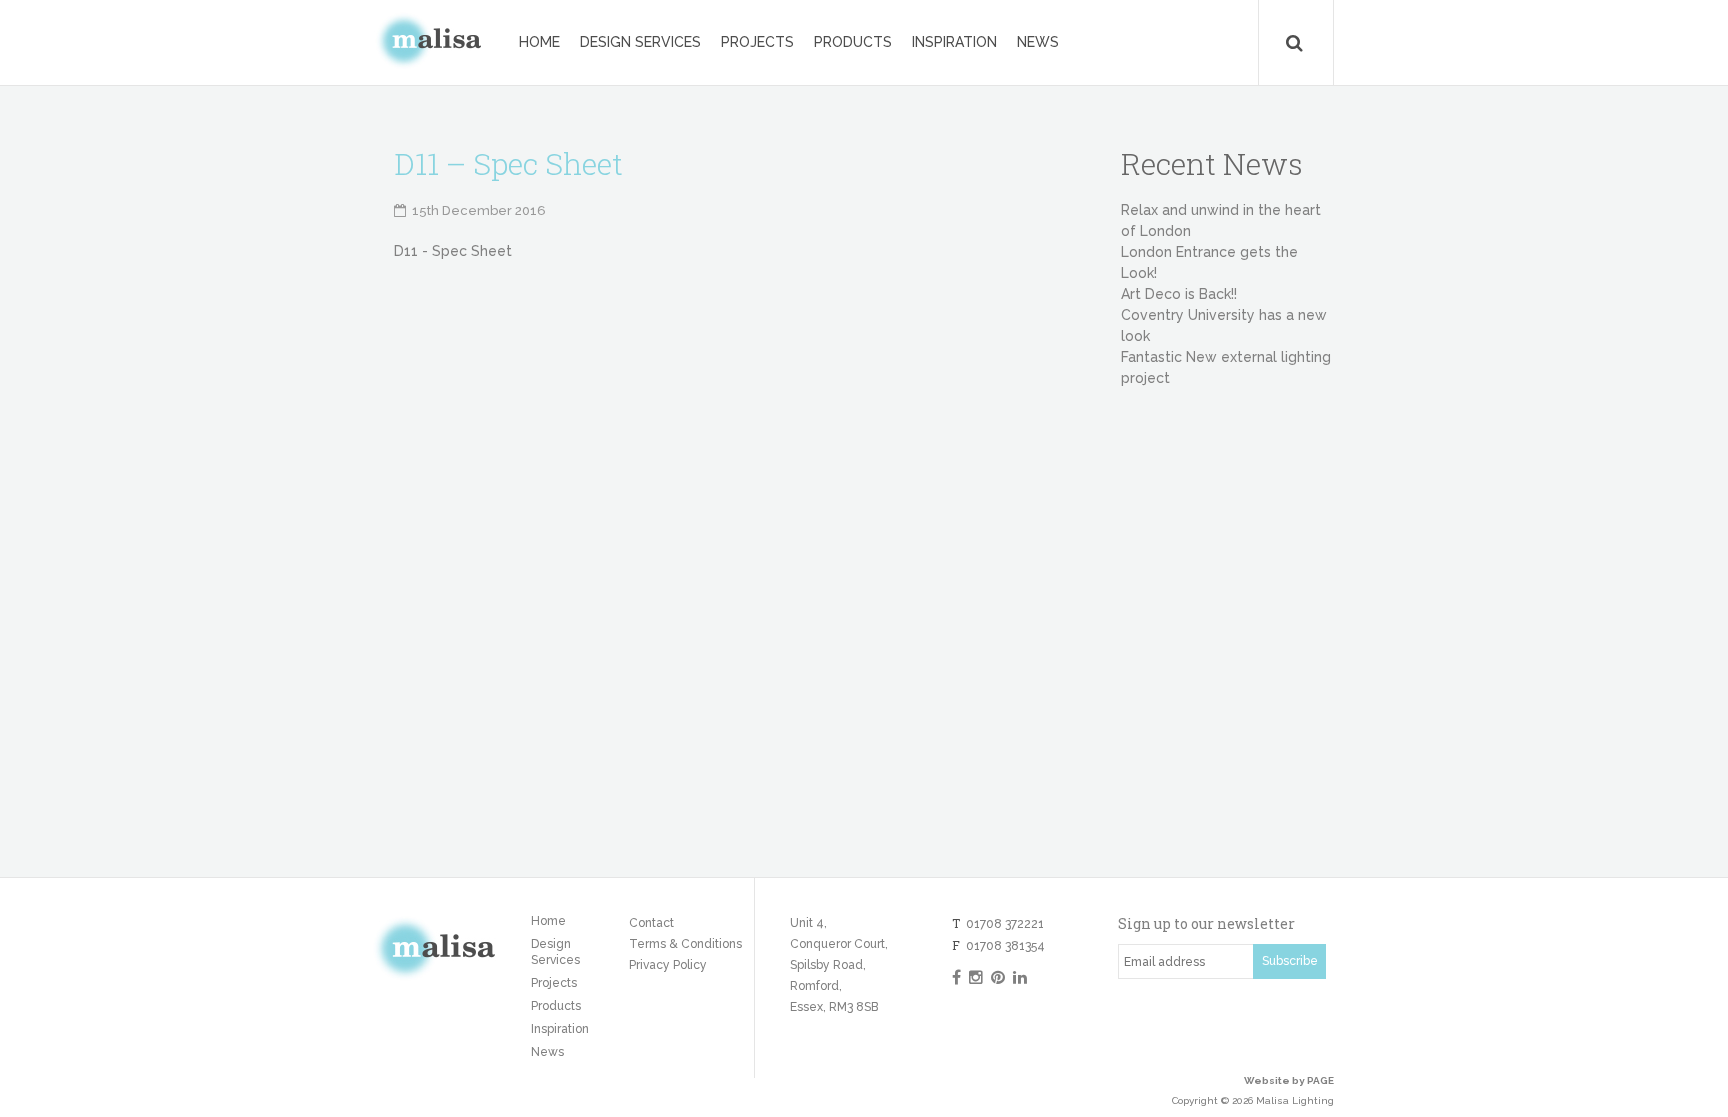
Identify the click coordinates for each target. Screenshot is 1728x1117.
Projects (757, 42)
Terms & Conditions (685, 944)
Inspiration (954, 42)
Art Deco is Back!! (1179, 294)
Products (853, 42)
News (1038, 42)
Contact (651, 923)
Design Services (640, 42)
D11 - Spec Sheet (453, 251)
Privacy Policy (668, 965)
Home (539, 42)
